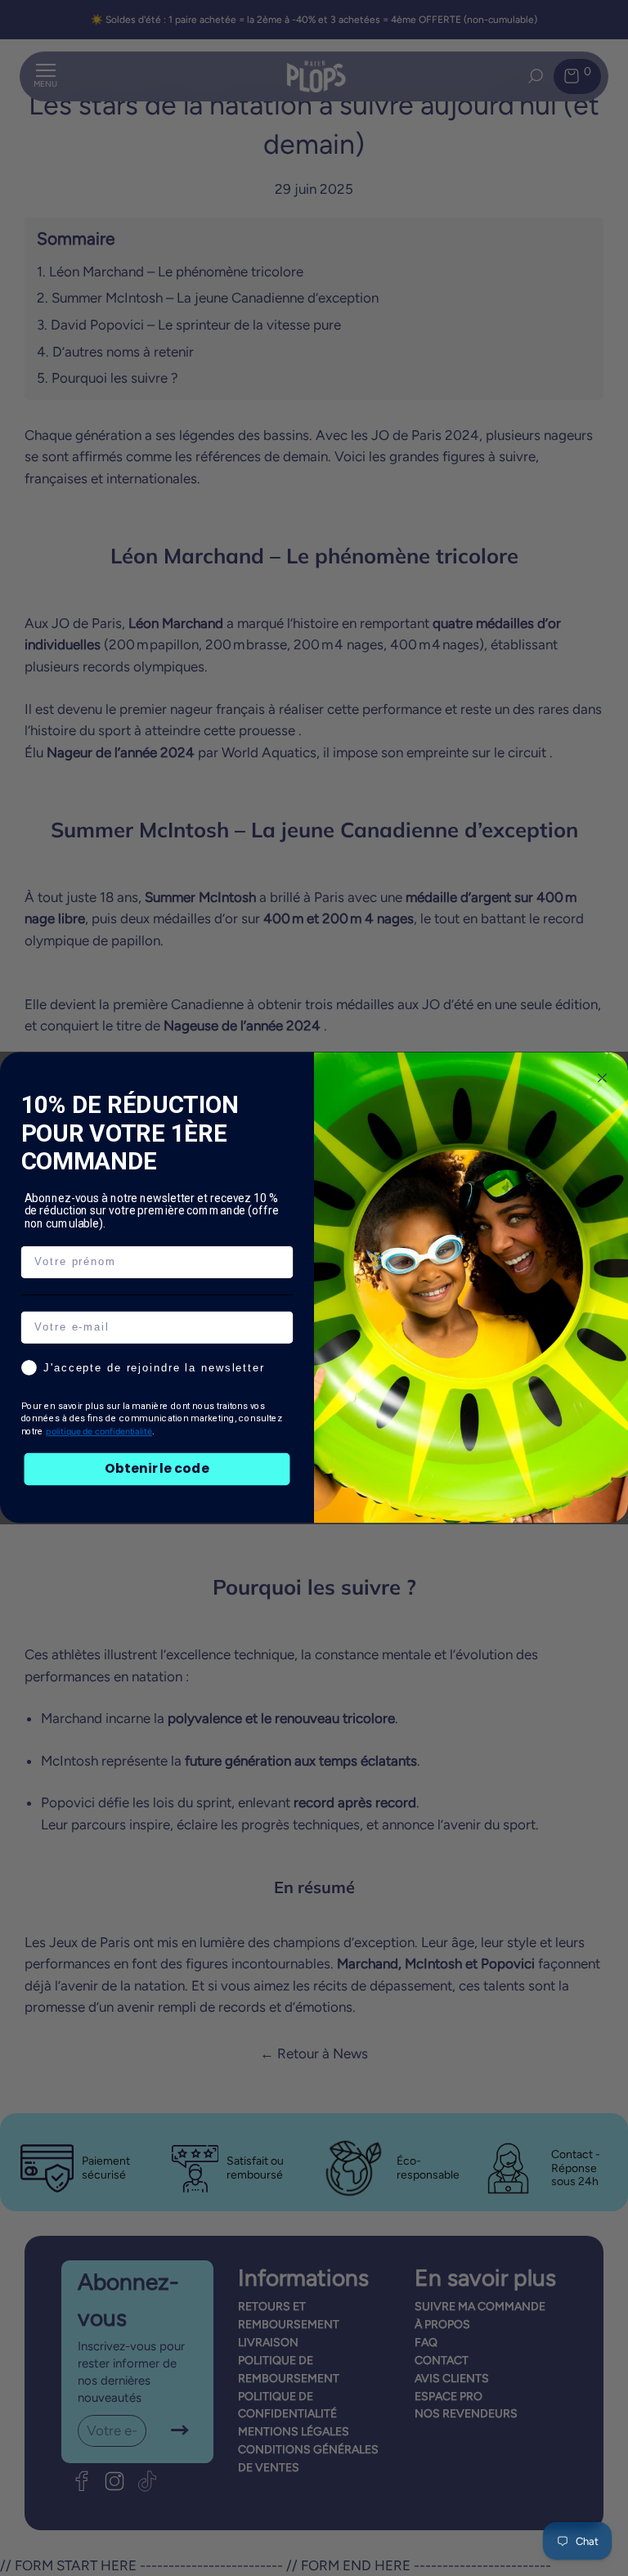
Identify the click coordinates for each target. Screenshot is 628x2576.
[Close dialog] (603, 1079)
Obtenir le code (157, 1469)
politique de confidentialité (99, 1432)
